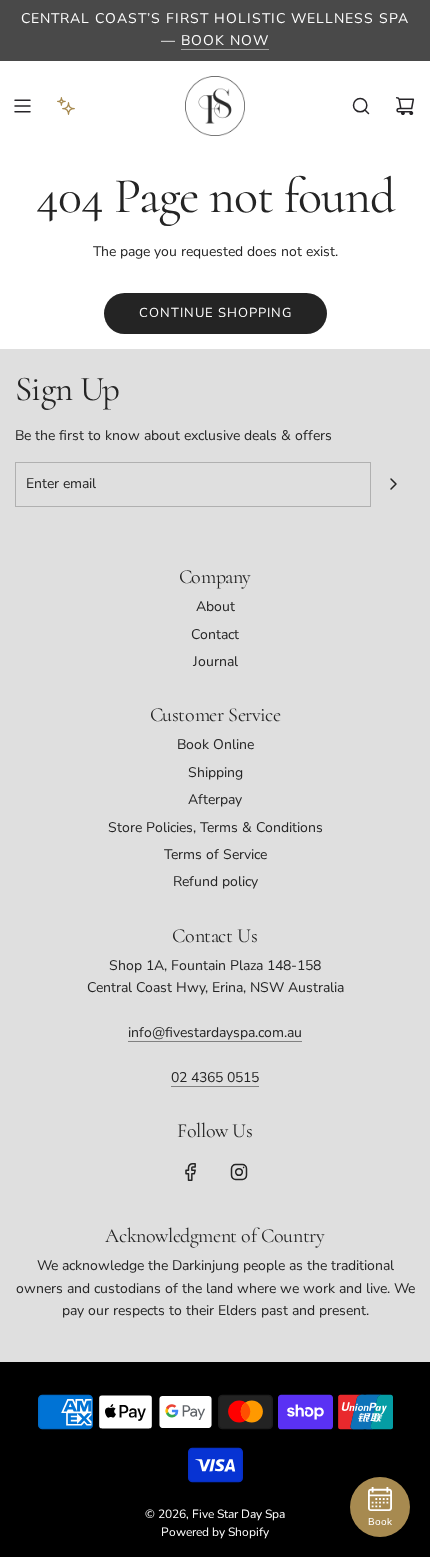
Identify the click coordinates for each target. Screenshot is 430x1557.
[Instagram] (239, 1172)
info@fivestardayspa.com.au (215, 1032)
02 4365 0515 (215, 1077)
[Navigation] (22, 106)
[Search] (361, 106)
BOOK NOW (225, 40)
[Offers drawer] (66, 106)
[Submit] (393, 484)
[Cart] (405, 106)
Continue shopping (215, 313)
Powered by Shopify (215, 1532)
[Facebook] (191, 1172)
